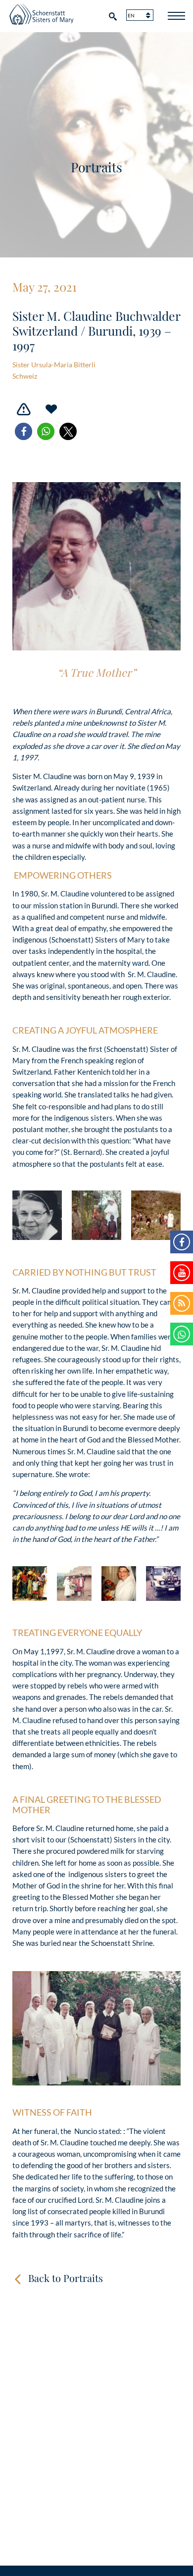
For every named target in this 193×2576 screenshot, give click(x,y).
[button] (24, 431)
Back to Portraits (66, 2278)
